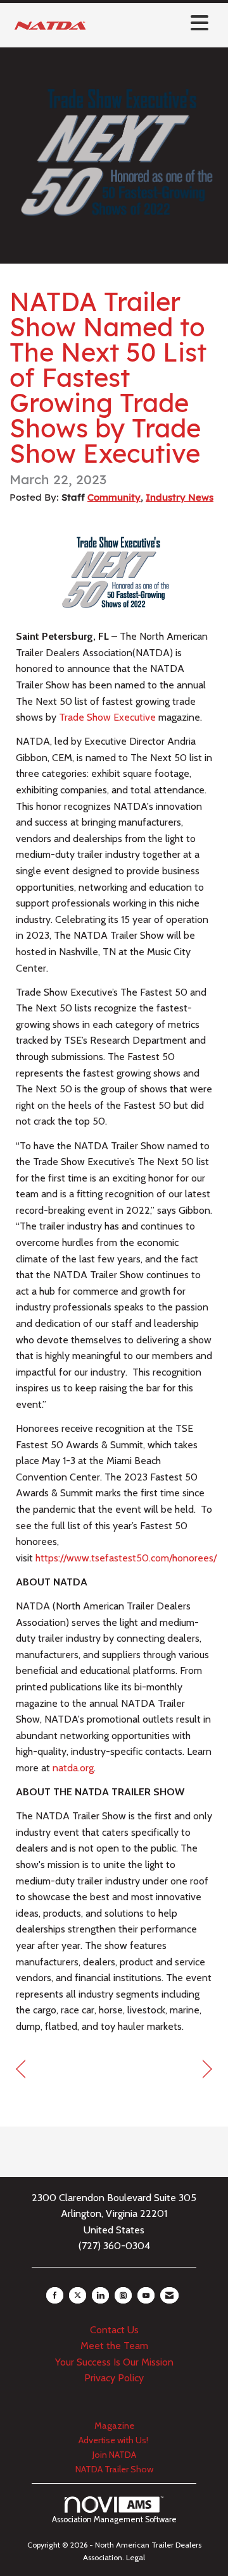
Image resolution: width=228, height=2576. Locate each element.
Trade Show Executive (107, 717)
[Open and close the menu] (153, 23)
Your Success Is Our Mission (114, 2362)
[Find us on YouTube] (146, 2295)
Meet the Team (114, 2346)
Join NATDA (114, 2455)
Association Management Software (114, 2519)
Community (114, 497)
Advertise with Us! (114, 2440)
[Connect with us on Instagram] (123, 2295)
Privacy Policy (114, 2378)
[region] (207, 2069)
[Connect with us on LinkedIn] (100, 2295)
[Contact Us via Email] (169, 2295)
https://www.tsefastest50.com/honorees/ (126, 1558)
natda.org (73, 1768)
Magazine (114, 2426)
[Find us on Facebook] (55, 2295)
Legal (136, 2557)
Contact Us (114, 2330)
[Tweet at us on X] (78, 2295)
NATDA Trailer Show (114, 2469)
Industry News (180, 497)
